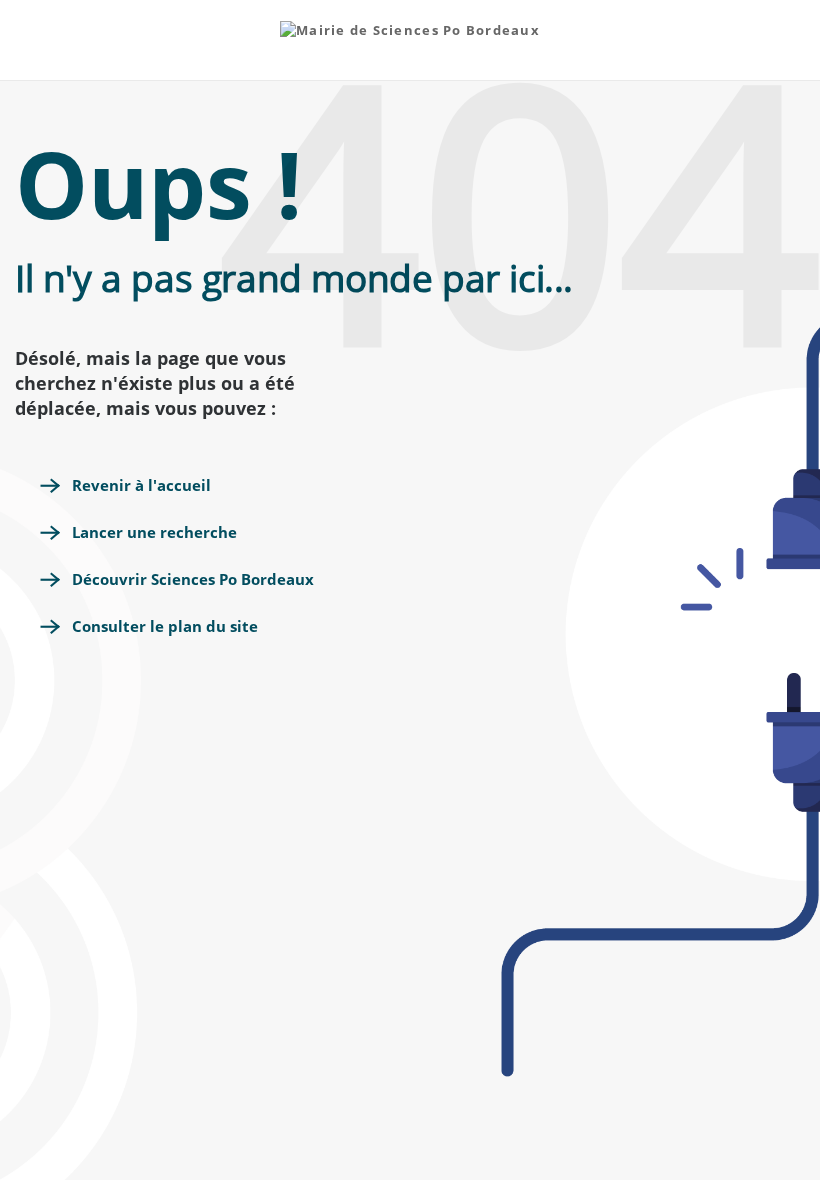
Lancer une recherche (154, 532)
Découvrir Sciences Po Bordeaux (193, 579)
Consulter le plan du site (165, 626)
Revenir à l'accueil (141, 485)
